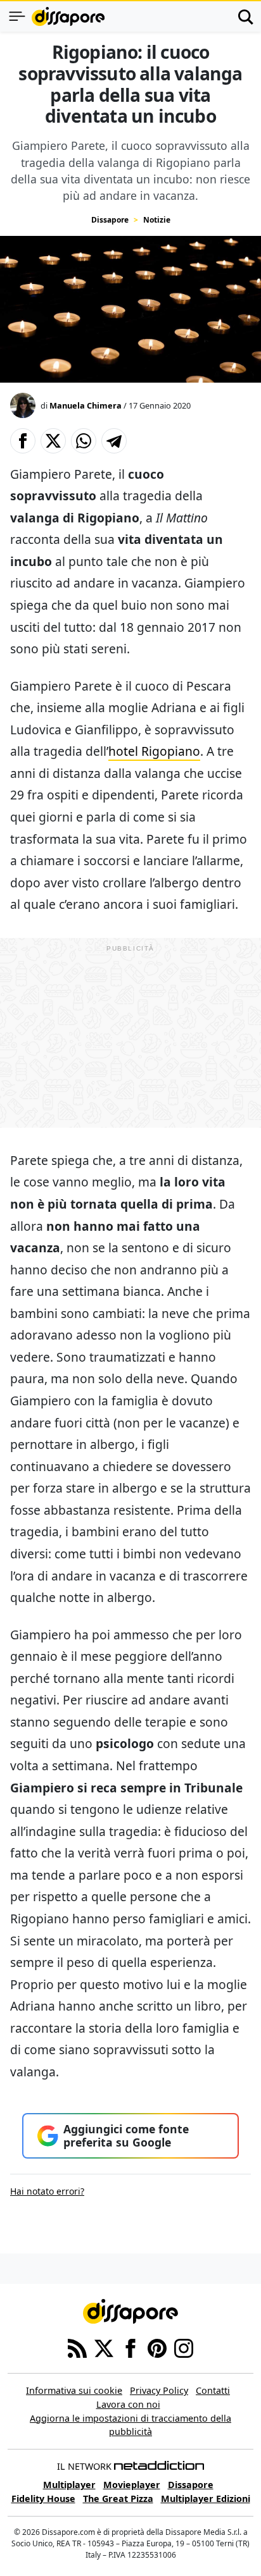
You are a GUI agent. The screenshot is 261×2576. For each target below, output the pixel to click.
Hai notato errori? (47, 2191)
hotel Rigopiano (154, 751)
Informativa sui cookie (74, 2390)
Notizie (157, 220)
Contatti (213, 2390)
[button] (23, 441)
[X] (104, 2348)
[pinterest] (157, 2348)
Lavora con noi (128, 2404)
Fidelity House (43, 2499)
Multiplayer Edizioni (206, 2499)
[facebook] (130, 2348)
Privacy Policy (159, 2390)
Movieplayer (132, 2485)
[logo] (68, 16)
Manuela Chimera (86, 405)
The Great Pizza (118, 2499)
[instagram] (184, 2348)
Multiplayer (69, 2485)
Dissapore (110, 220)
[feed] (77, 2348)
